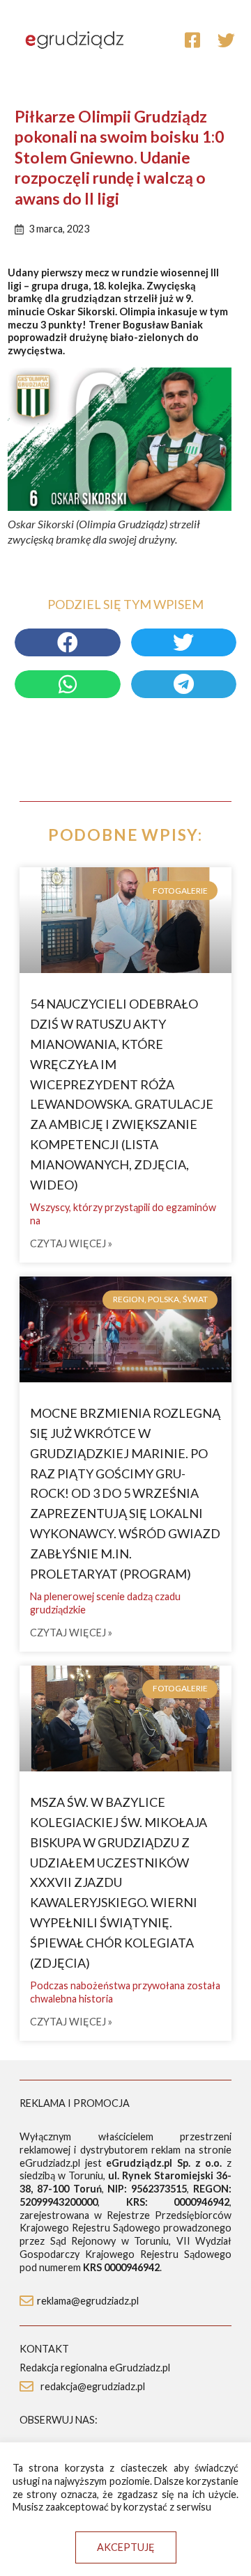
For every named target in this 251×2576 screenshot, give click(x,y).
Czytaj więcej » (71, 1244)
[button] (126, 2547)
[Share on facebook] (68, 642)
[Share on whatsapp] (68, 684)
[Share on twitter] (184, 642)
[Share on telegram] (184, 684)
